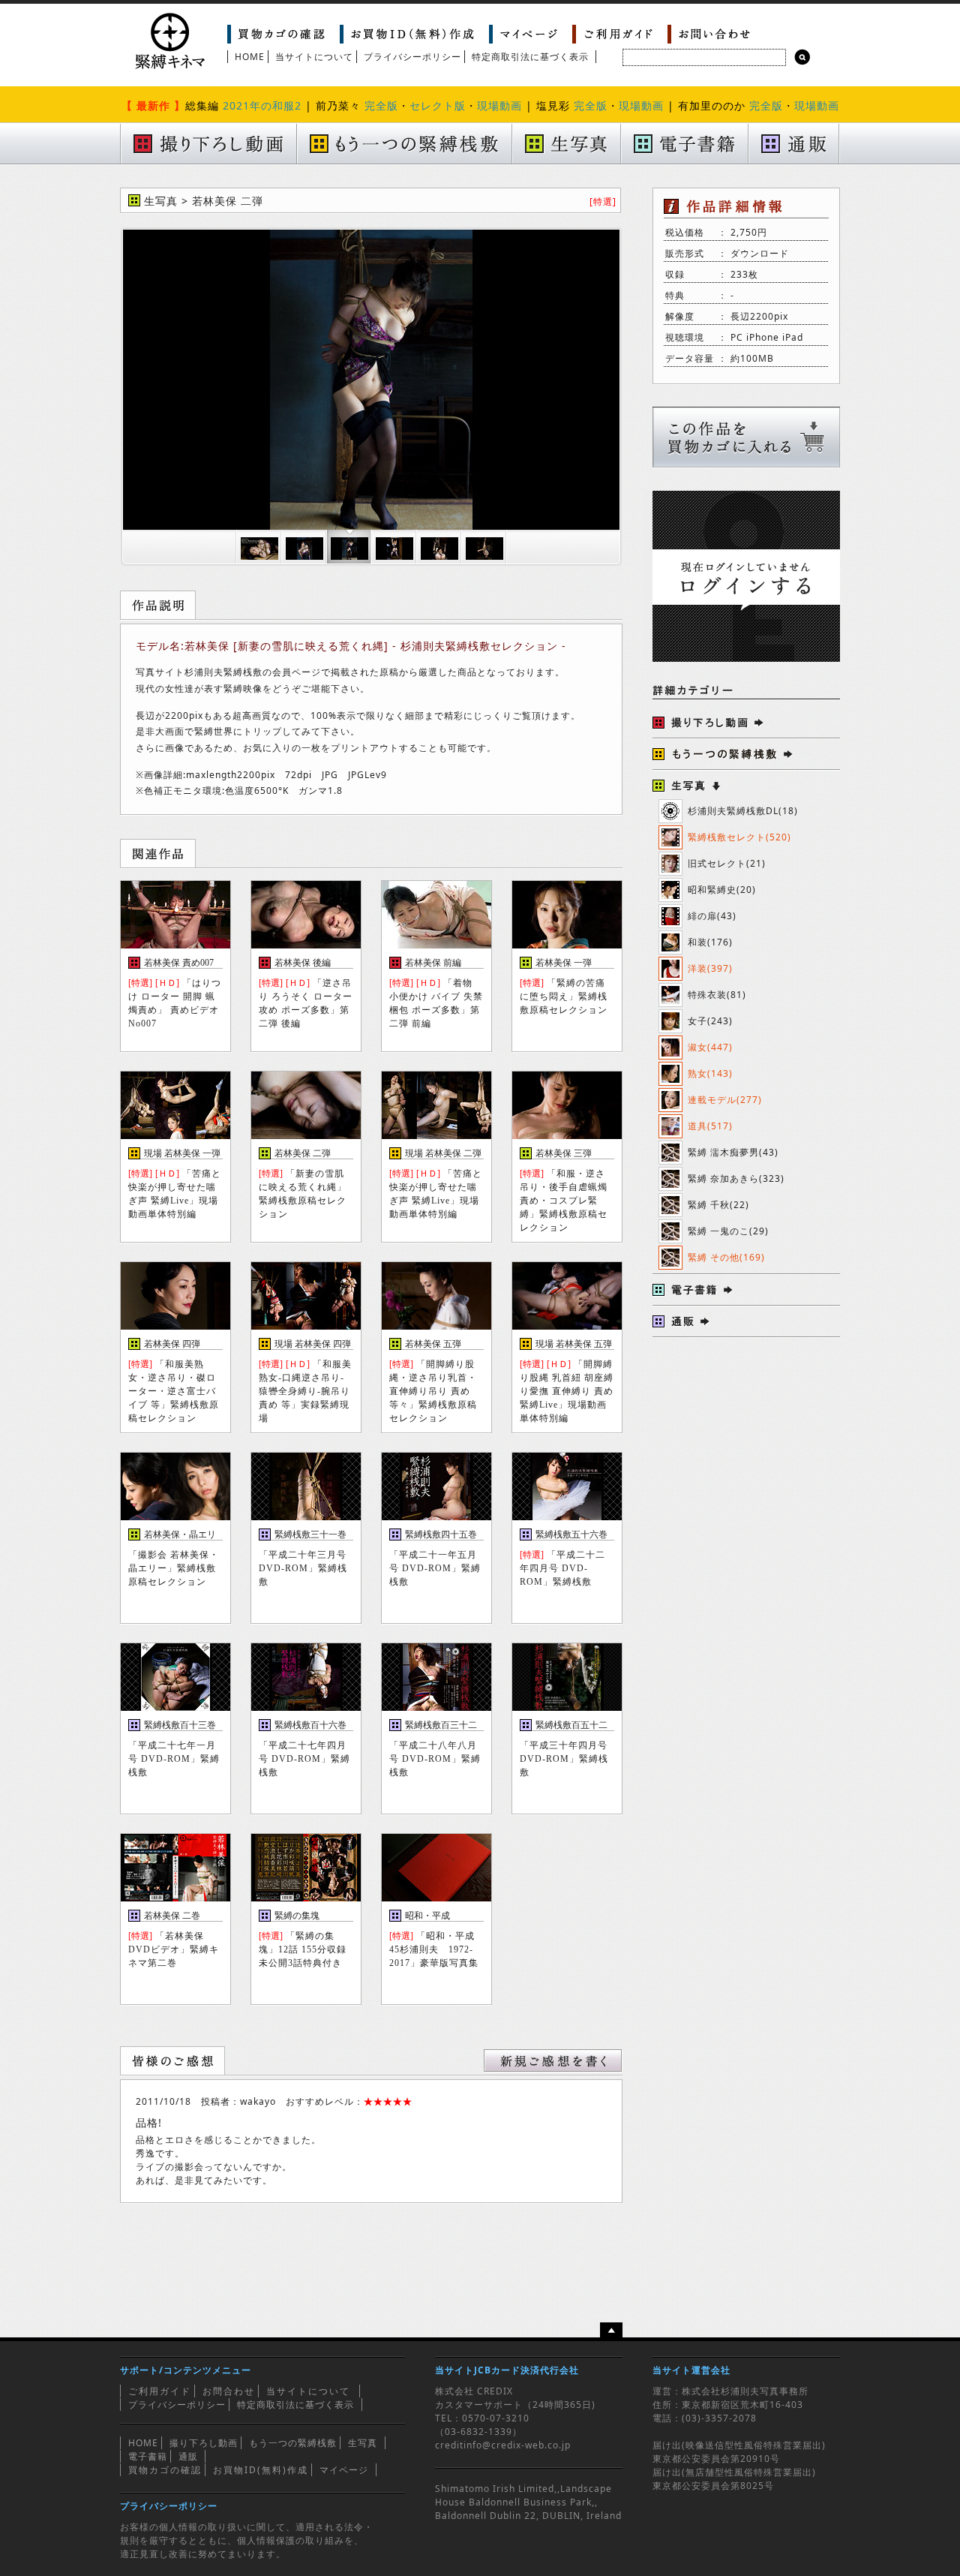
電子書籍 (148, 2456)
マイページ (344, 2470)
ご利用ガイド (160, 2391)
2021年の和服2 (262, 105)
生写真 (363, 2443)
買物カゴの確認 (165, 2470)
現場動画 (499, 105)
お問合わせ (229, 2391)
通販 (188, 2456)
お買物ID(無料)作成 (261, 2470)
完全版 (381, 105)
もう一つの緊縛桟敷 (293, 2443)
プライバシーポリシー (412, 57)
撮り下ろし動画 (204, 2443)
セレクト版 (438, 105)
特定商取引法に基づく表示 (530, 57)
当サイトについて (314, 57)
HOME (250, 57)
